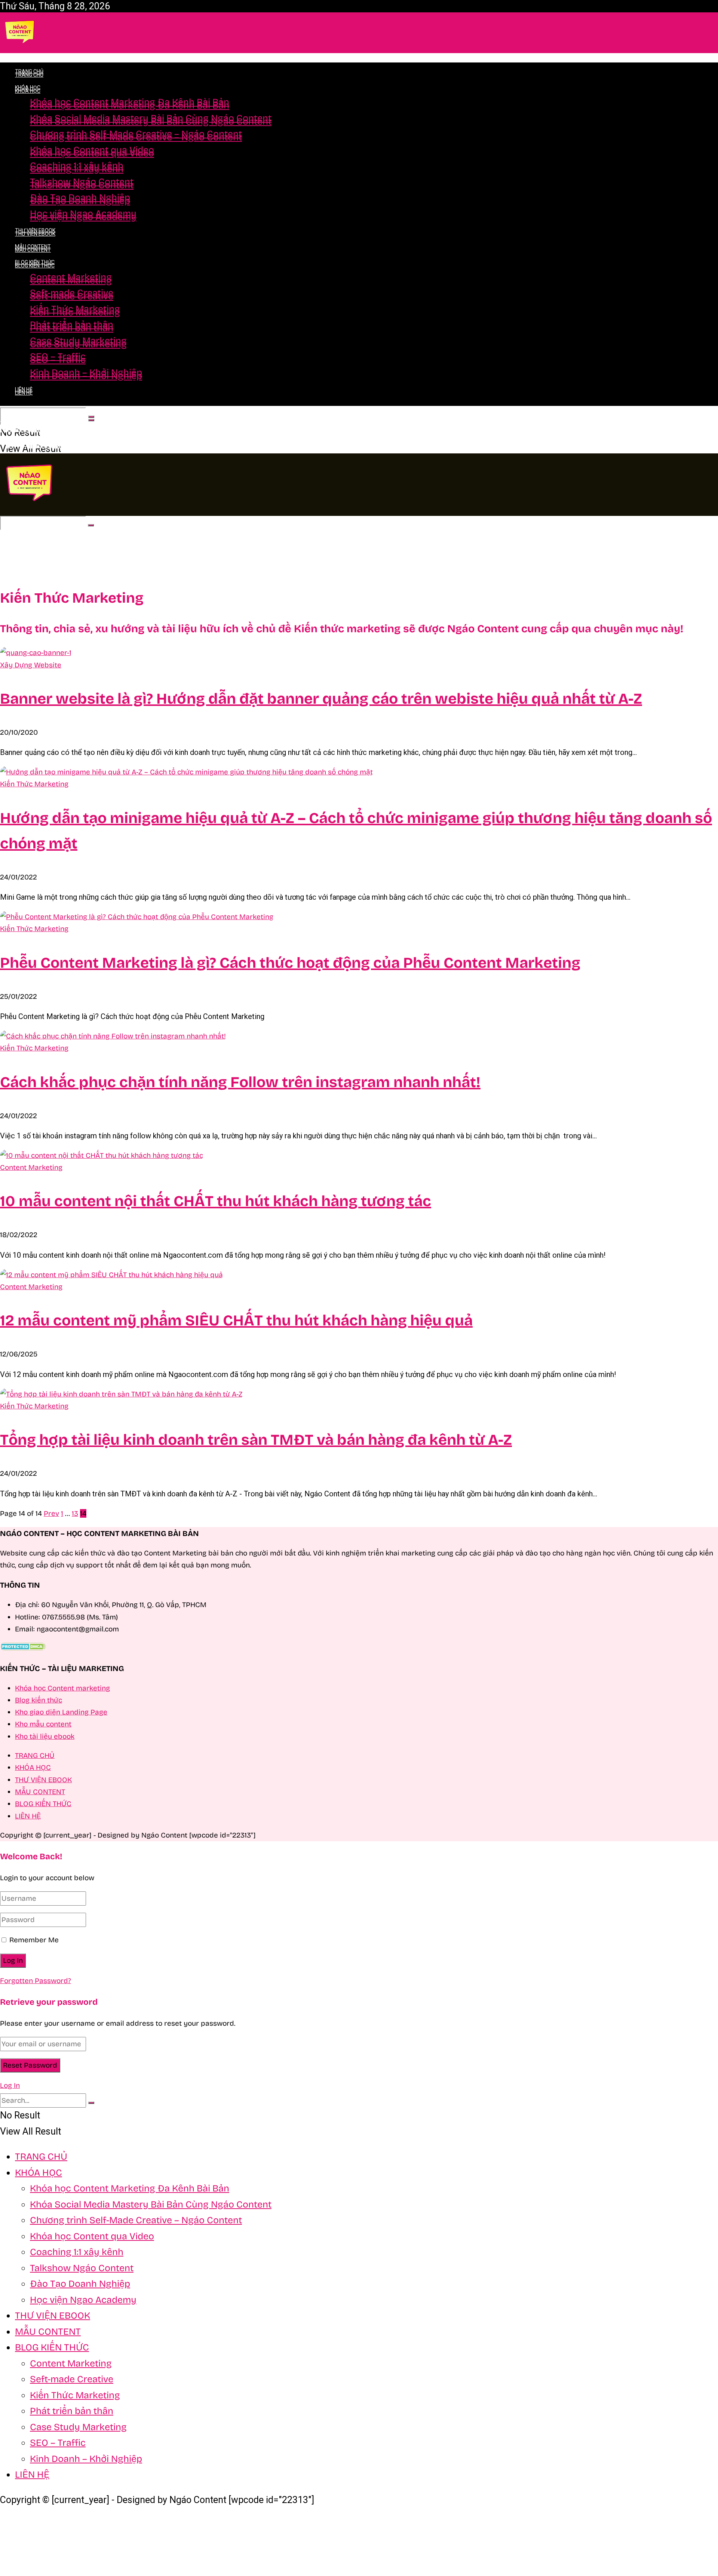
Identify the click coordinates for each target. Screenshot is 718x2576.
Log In (10, 2085)
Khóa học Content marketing (62, 1688)
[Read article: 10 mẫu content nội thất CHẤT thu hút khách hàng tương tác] (359, 1156)
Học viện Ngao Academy (83, 214)
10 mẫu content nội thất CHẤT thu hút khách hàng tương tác (216, 1201)
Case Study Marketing (78, 341)
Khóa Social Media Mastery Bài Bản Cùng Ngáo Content (151, 118)
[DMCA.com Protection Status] (23, 1648)
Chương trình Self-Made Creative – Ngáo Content (136, 134)
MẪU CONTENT (33, 247)
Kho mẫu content (43, 1724)
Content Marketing (71, 277)
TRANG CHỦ (29, 71)
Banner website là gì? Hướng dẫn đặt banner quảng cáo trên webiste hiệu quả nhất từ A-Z (321, 699)
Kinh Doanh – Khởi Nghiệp (86, 373)
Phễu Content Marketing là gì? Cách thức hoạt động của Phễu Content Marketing (290, 963)
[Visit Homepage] (20, 50)
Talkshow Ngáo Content (82, 182)
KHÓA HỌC (28, 91)
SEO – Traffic (58, 357)
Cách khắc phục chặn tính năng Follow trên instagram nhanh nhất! (240, 1082)
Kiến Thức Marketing (75, 309)
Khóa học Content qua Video (92, 150)
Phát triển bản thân (72, 325)
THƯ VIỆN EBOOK (35, 230)
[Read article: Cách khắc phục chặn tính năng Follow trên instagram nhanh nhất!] (359, 1036)
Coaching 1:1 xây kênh (77, 166)
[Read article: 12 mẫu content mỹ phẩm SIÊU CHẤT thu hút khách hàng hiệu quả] (359, 1275)
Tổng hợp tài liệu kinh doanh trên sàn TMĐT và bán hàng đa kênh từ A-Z (256, 1440)
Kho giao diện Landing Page (61, 1712)
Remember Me (34, 1940)
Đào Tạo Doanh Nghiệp (80, 198)
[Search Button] (91, 417)
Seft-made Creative (72, 293)
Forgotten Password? (36, 1981)
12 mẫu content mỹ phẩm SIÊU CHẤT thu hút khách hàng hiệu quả (236, 1321)
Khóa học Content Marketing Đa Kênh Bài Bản (130, 102)
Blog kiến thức (39, 1700)
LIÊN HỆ (24, 389)
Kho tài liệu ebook (45, 1736)
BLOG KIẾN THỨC (35, 266)
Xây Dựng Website (31, 665)
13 (75, 1513)
